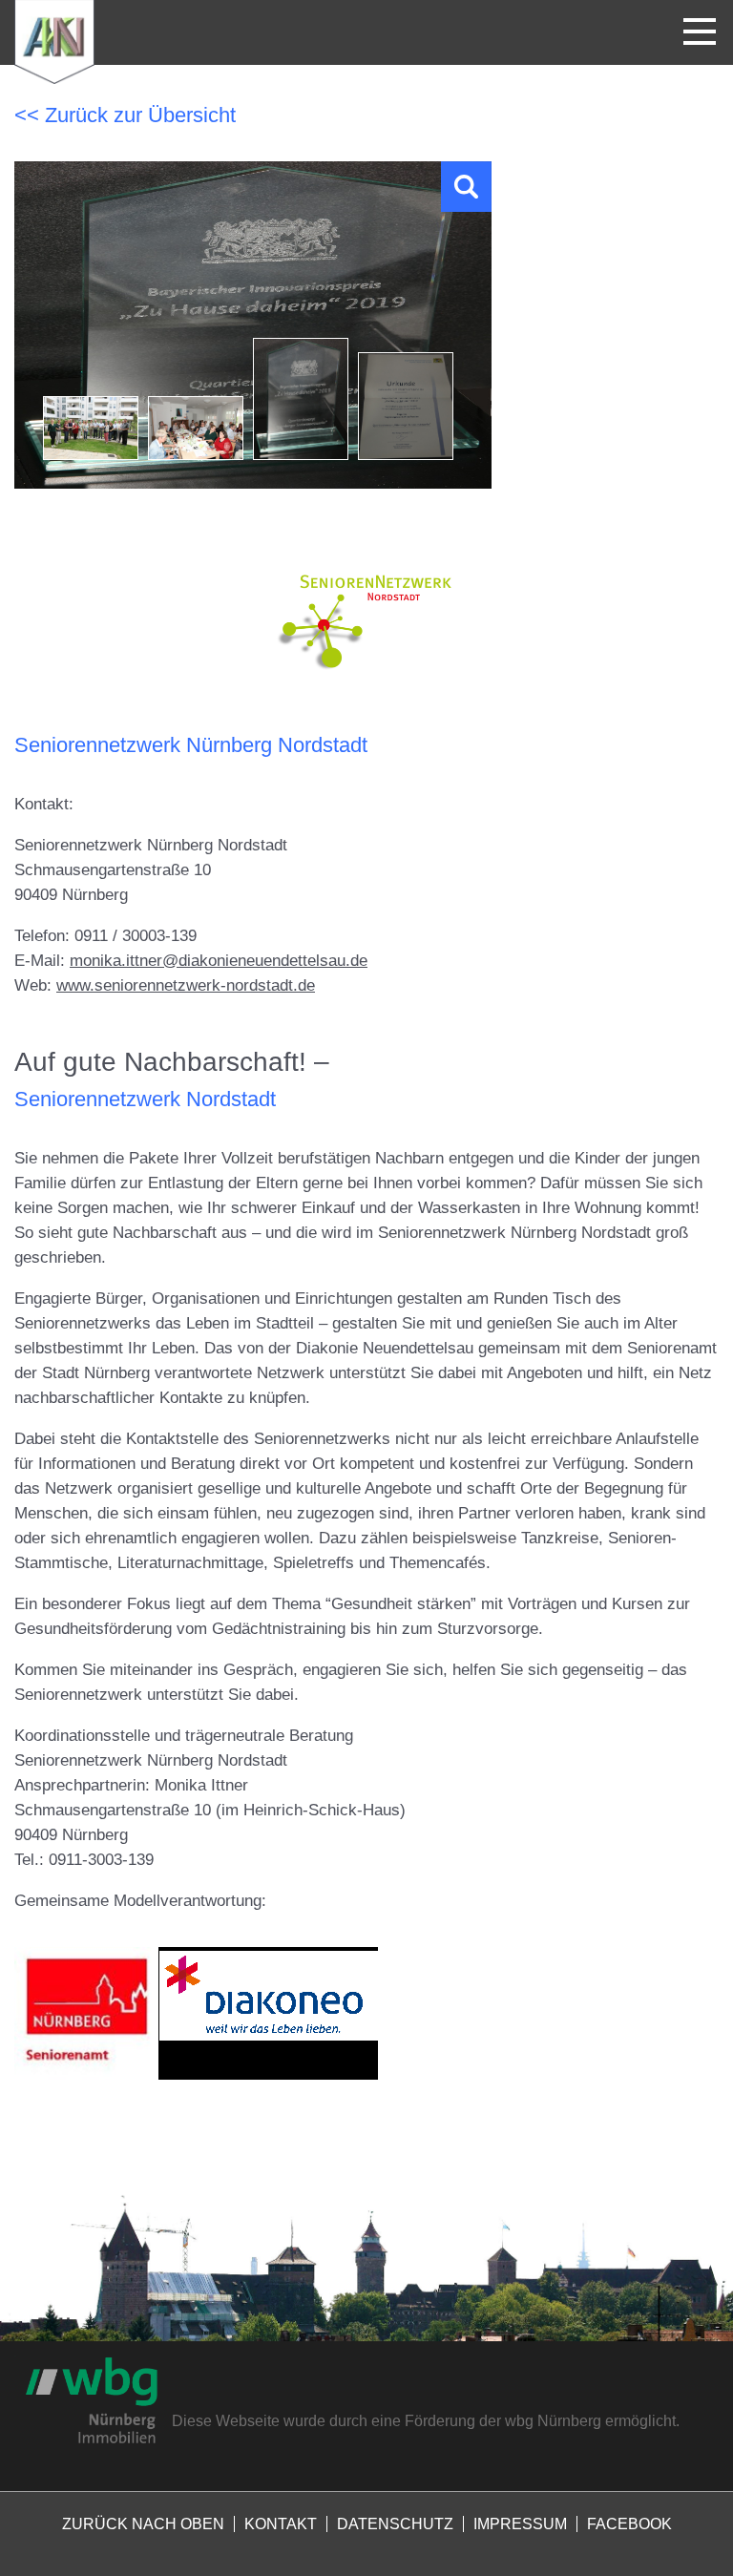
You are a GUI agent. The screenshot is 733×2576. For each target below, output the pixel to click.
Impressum (520, 2524)
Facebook (629, 2524)
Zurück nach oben (143, 2524)
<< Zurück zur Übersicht (125, 115)
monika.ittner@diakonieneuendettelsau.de (219, 961)
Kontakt (281, 2524)
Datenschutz (395, 2524)
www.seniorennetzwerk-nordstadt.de (186, 985)
